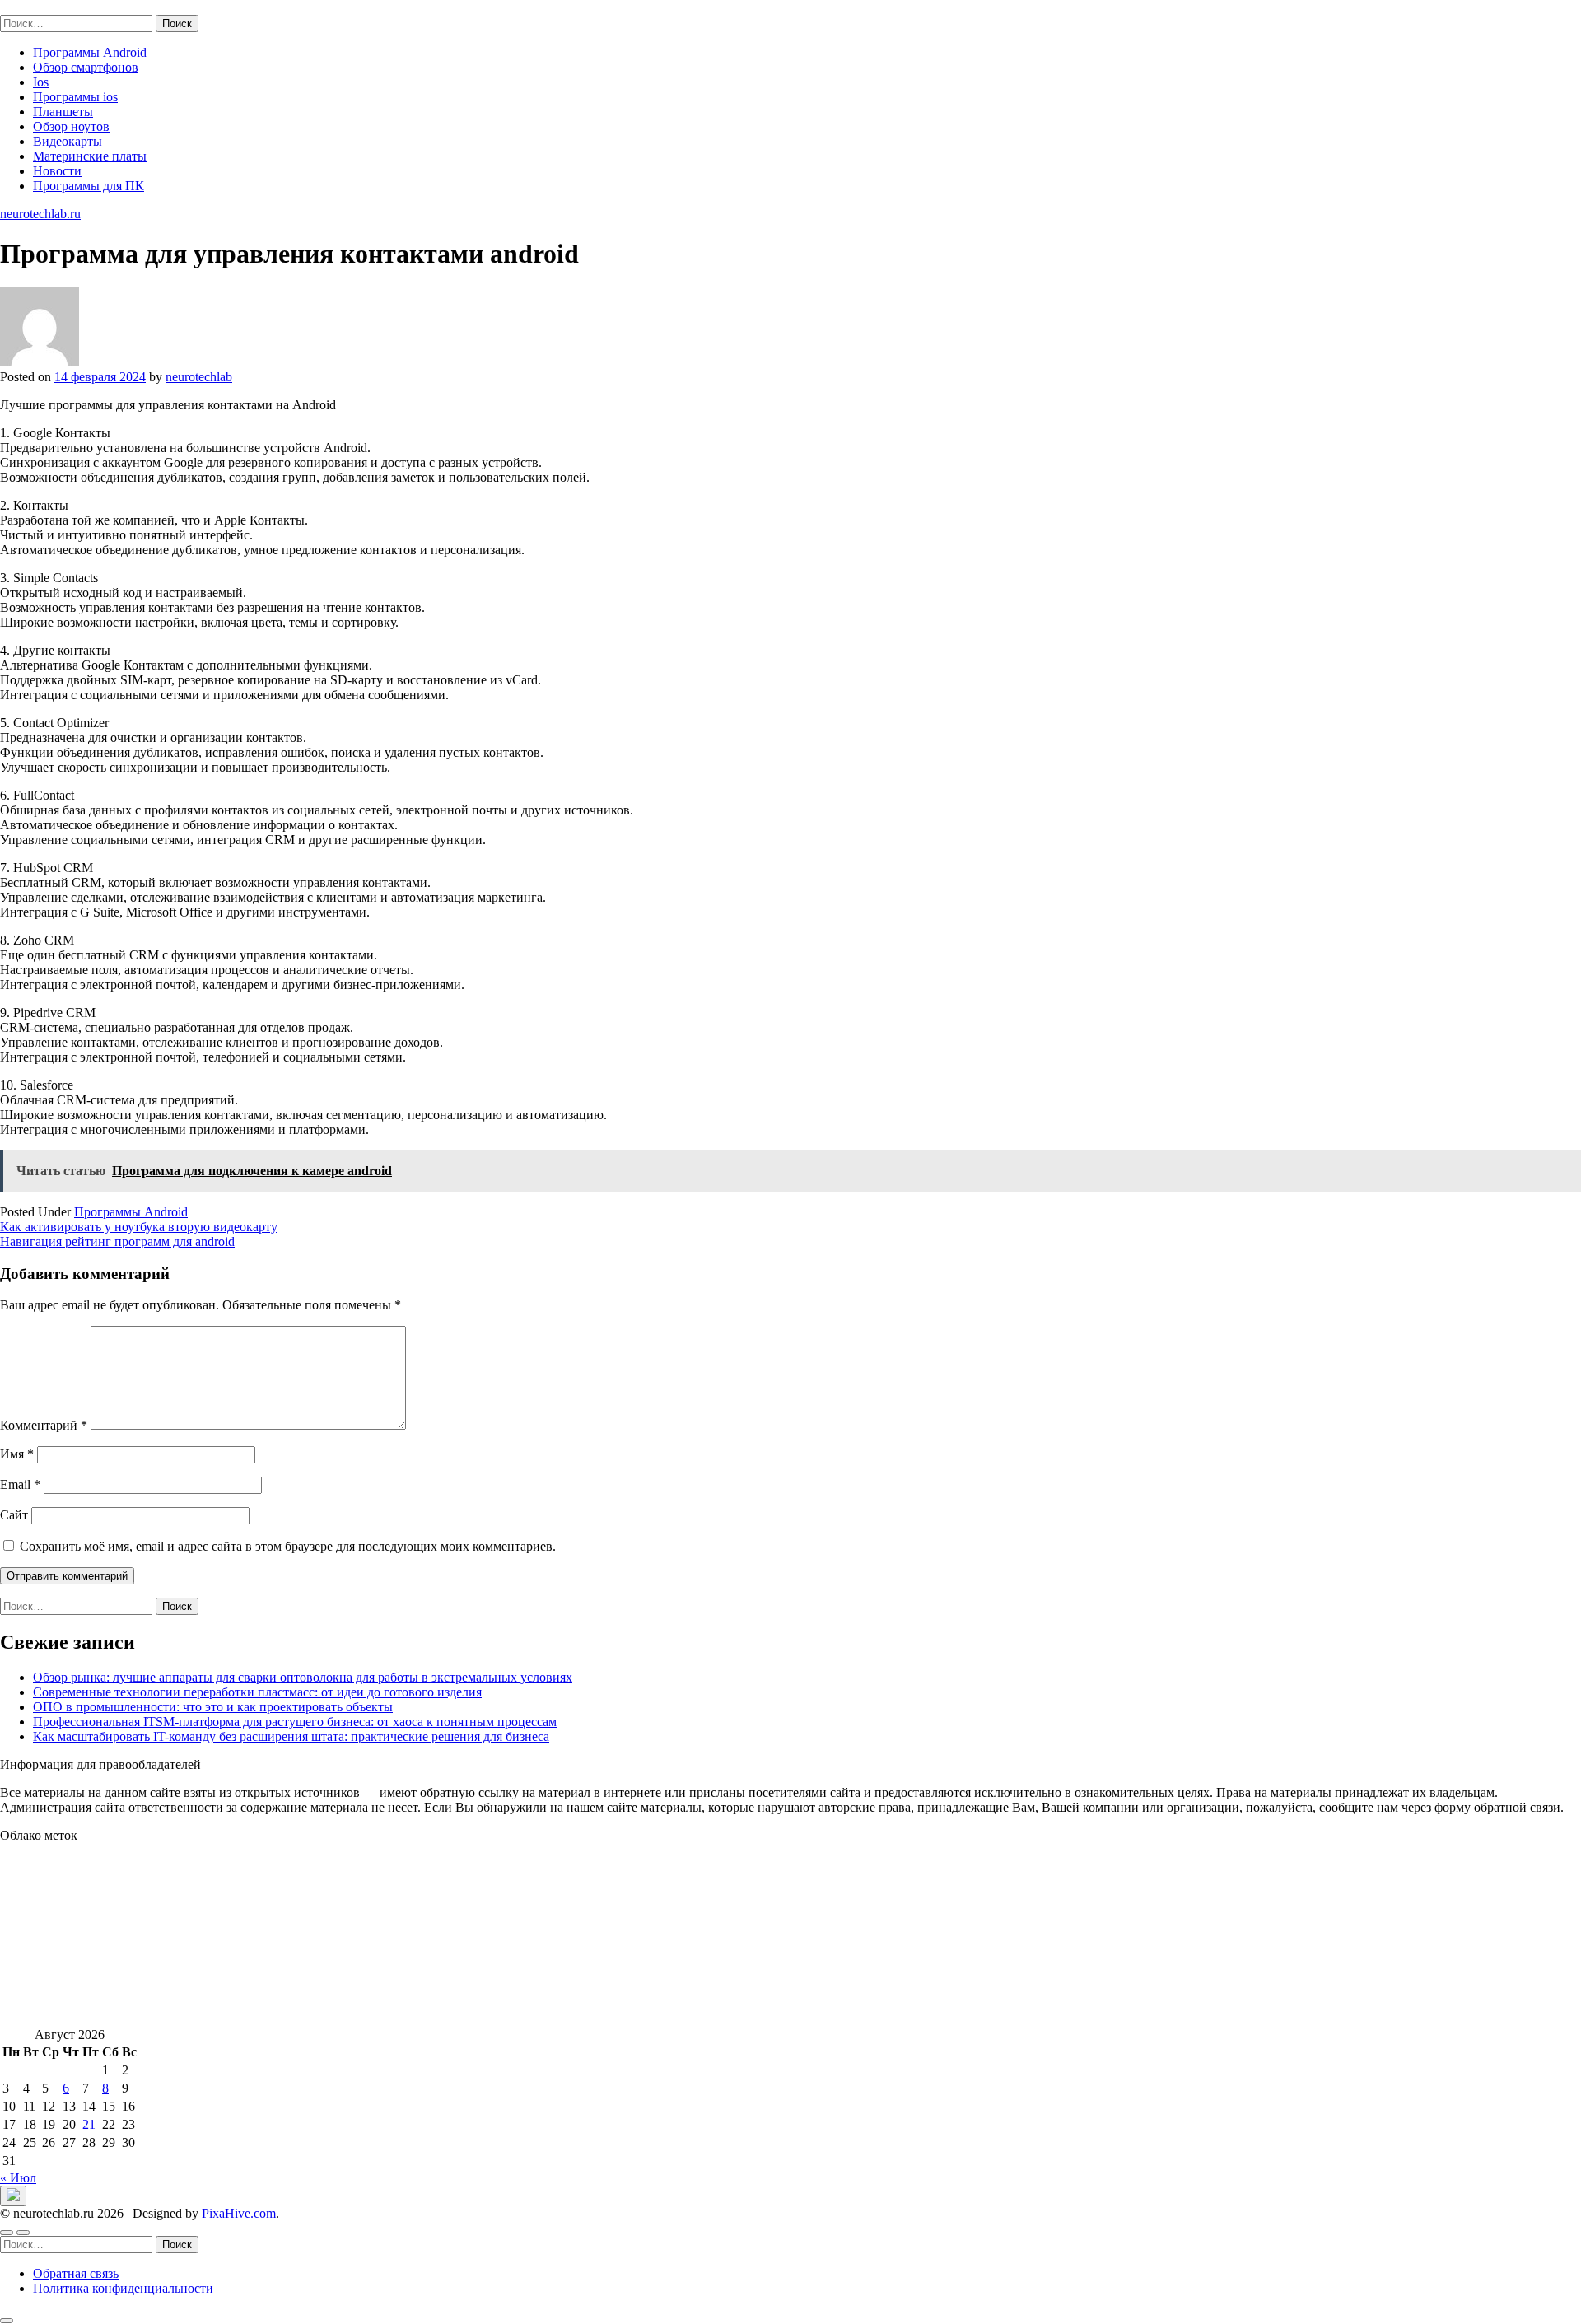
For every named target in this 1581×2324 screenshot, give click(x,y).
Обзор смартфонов (86, 67)
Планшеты (63, 112)
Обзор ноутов (71, 126)
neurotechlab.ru (40, 7)
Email (20, 1484)
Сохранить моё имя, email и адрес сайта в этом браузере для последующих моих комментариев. (288, 1546)
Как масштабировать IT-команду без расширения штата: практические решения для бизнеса (291, 1736)
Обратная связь (76, 2273)
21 (89, 2124)
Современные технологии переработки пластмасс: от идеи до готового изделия (257, 1692)
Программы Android (90, 52)
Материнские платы (90, 156)
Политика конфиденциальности (123, 2288)
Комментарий (44, 1425)
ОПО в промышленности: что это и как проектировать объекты (213, 1707)
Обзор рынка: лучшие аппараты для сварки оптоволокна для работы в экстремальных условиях (303, 1677)
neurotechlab (199, 377)
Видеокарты (68, 141)
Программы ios (75, 97)
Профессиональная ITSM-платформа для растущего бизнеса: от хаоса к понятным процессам (295, 1722)
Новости (57, 171)
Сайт (14, 1515)
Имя (17, 1454)
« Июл (18, 2178)
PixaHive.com (239, 2213)
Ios (41, 82)
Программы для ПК (89, 186)
